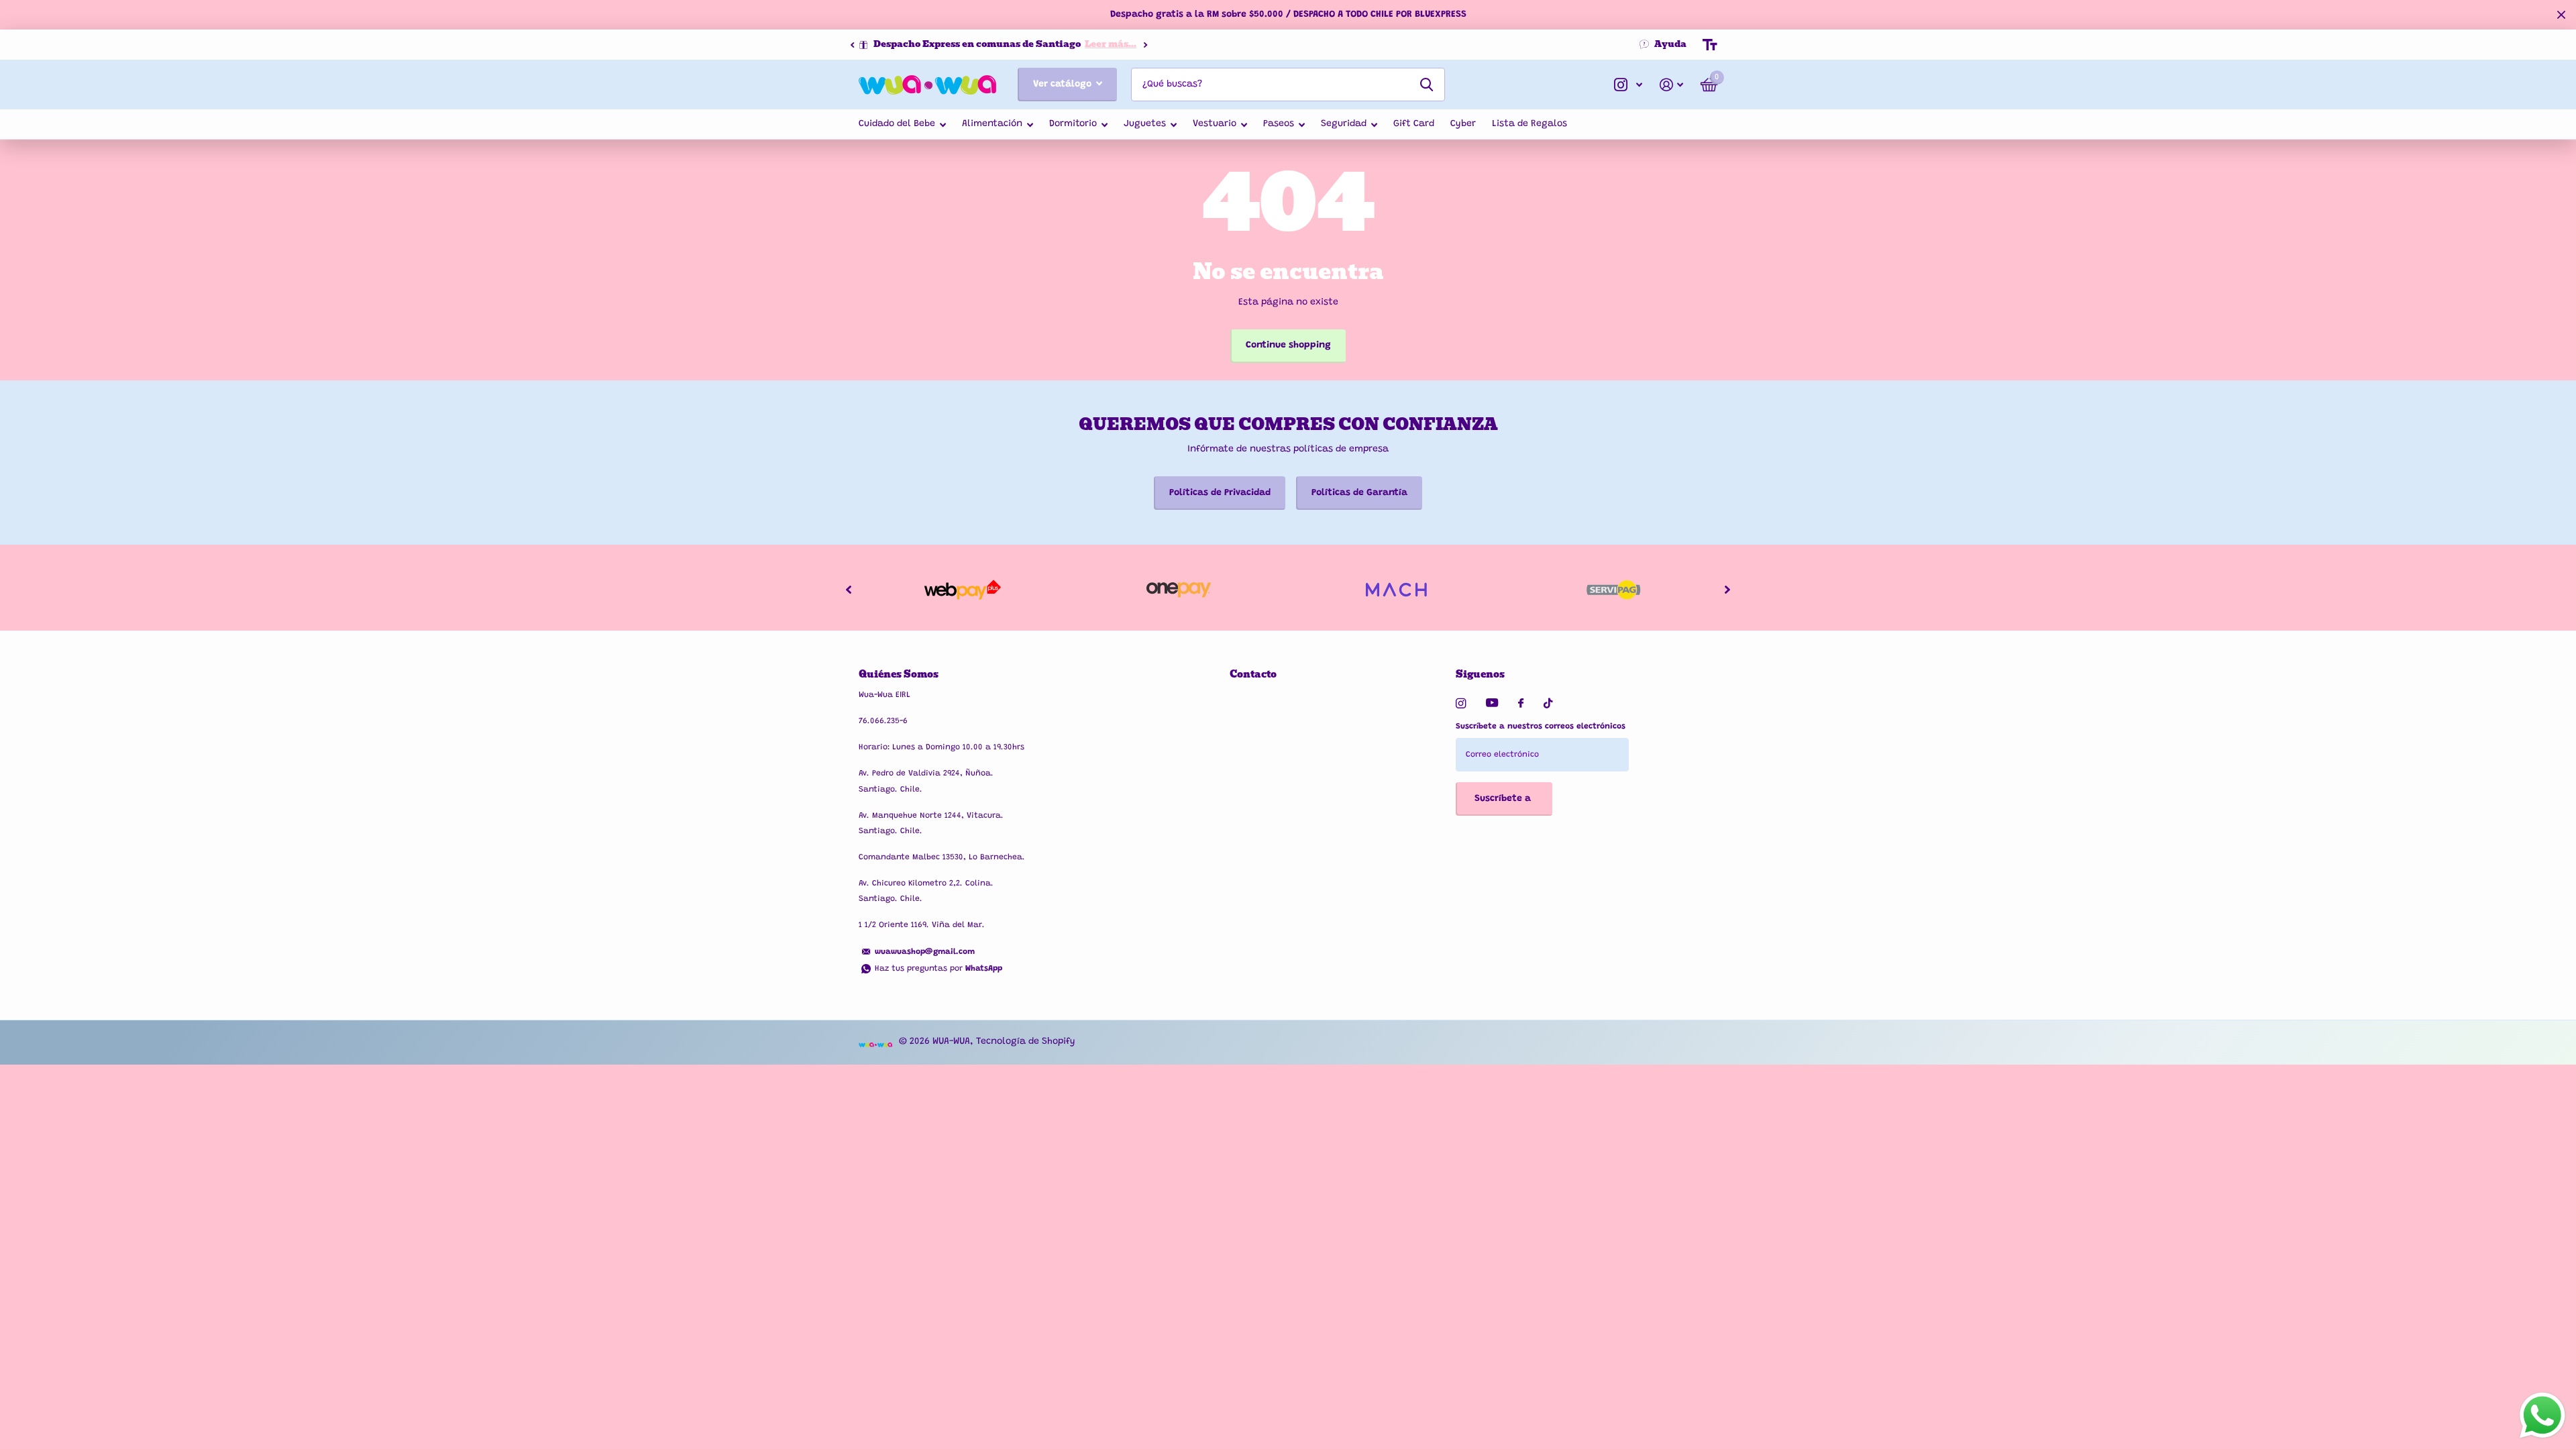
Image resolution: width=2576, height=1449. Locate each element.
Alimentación (992, 124)
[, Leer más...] (1628, 85)
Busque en (1427, 85)
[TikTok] (1548, 703)
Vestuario (1215, 124)
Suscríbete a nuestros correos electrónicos (1541, 727)
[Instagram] (1461, 703)
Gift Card (1414, 124)
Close (2561, 15)
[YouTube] (1492, 703)
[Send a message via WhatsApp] (2542, 1415)
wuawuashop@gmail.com (925, 952)
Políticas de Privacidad (1220, 493)
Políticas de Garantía (1359, 493)
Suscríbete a (1504, 799)
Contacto (1253, 674)
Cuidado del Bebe (897, 124)
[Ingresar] (1671, 85)
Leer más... (1111, 44)
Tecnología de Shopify (1026, 1042)
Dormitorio (1073, 124)
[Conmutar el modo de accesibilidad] (1710, 45)
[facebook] (1521, 704)
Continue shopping (1288, 345)
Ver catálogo (1064, 85)
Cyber (1463, 124)
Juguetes (1145, 124)
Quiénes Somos (899, 674)
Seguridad (1344, 124)
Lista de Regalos (1529, 124)
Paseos (1279, 124)
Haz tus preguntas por (938, 969)
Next (1145, 45)
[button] (852, 45)
